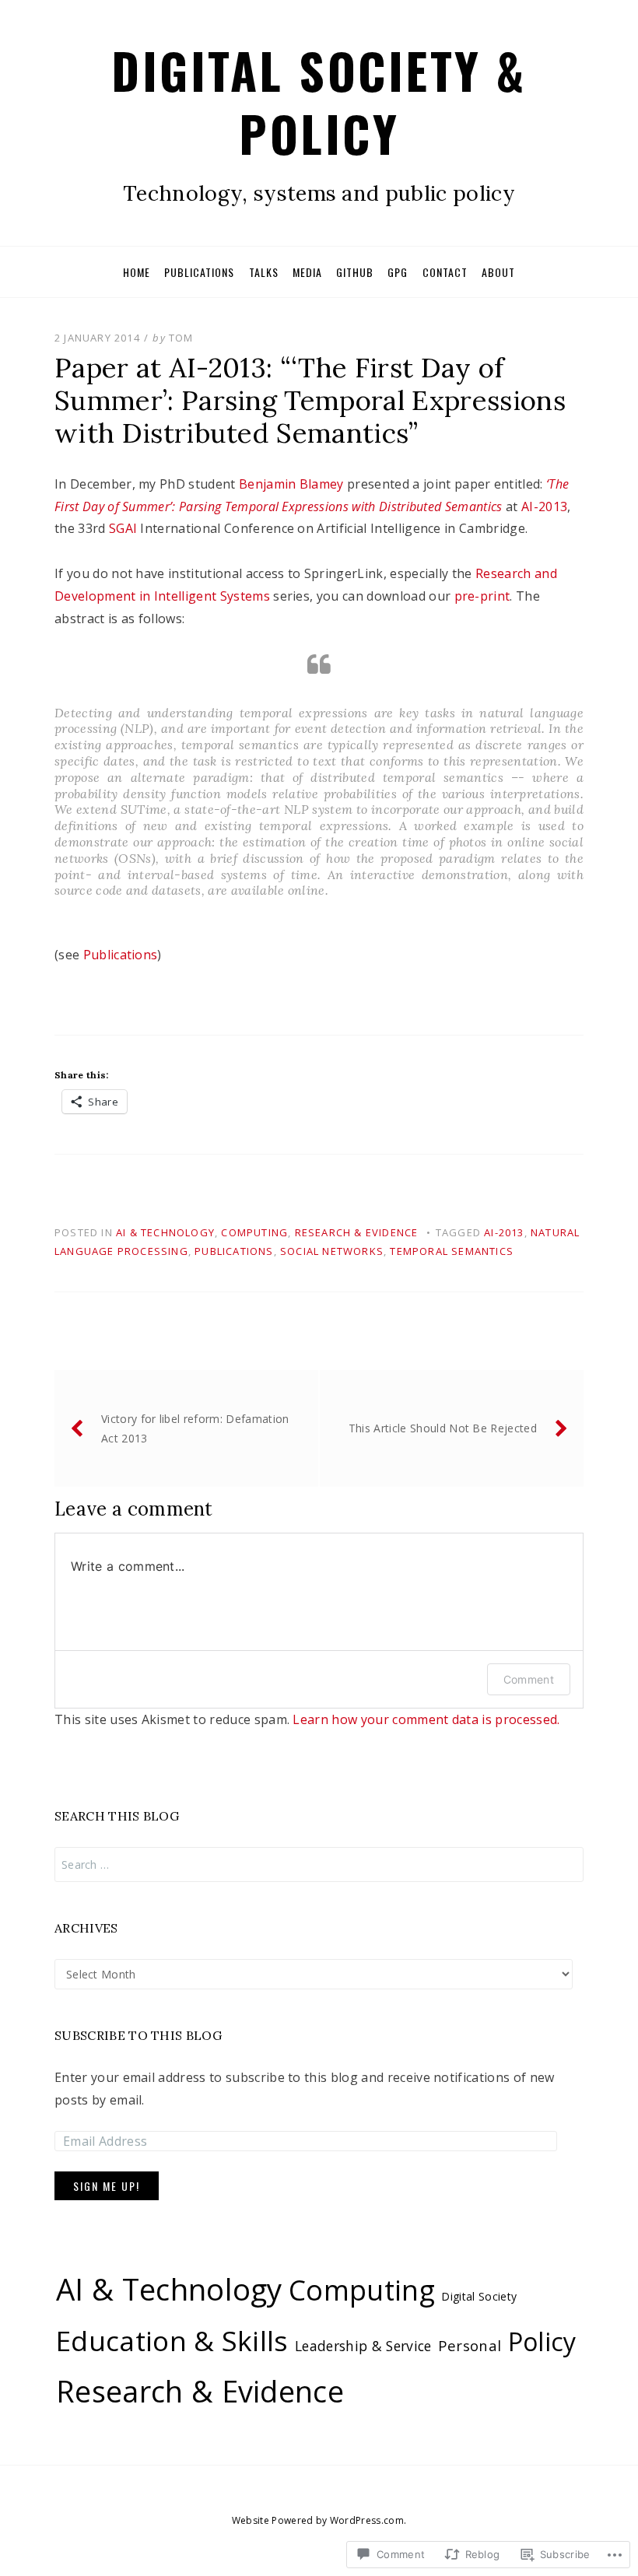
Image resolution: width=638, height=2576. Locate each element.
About (498, 272)
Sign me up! (107, 2186)
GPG (398, 272)
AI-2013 (544, 506)
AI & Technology (165, 1232)
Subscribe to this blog (138, 2035)
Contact (445, 272)
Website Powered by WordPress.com (318, 2520)
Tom (181, 338)
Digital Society (479, 2296)
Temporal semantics (452, 1251)
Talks (264, 272)
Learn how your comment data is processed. (426, 1719)
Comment (529, 1679)
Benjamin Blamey (291, 484)
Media (307, 272)
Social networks (332, 1251)
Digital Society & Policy (319, 102)
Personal (470, 2345)
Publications (199, 272)
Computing (254, 1232)
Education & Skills (172, 2340)
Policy (542, 2341)
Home (137, 272)
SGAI (123, 528)
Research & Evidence (357, 1232)
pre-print (482, 596)
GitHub (355, 272)
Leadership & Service (363, 2346)
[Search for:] (319, 1865)
